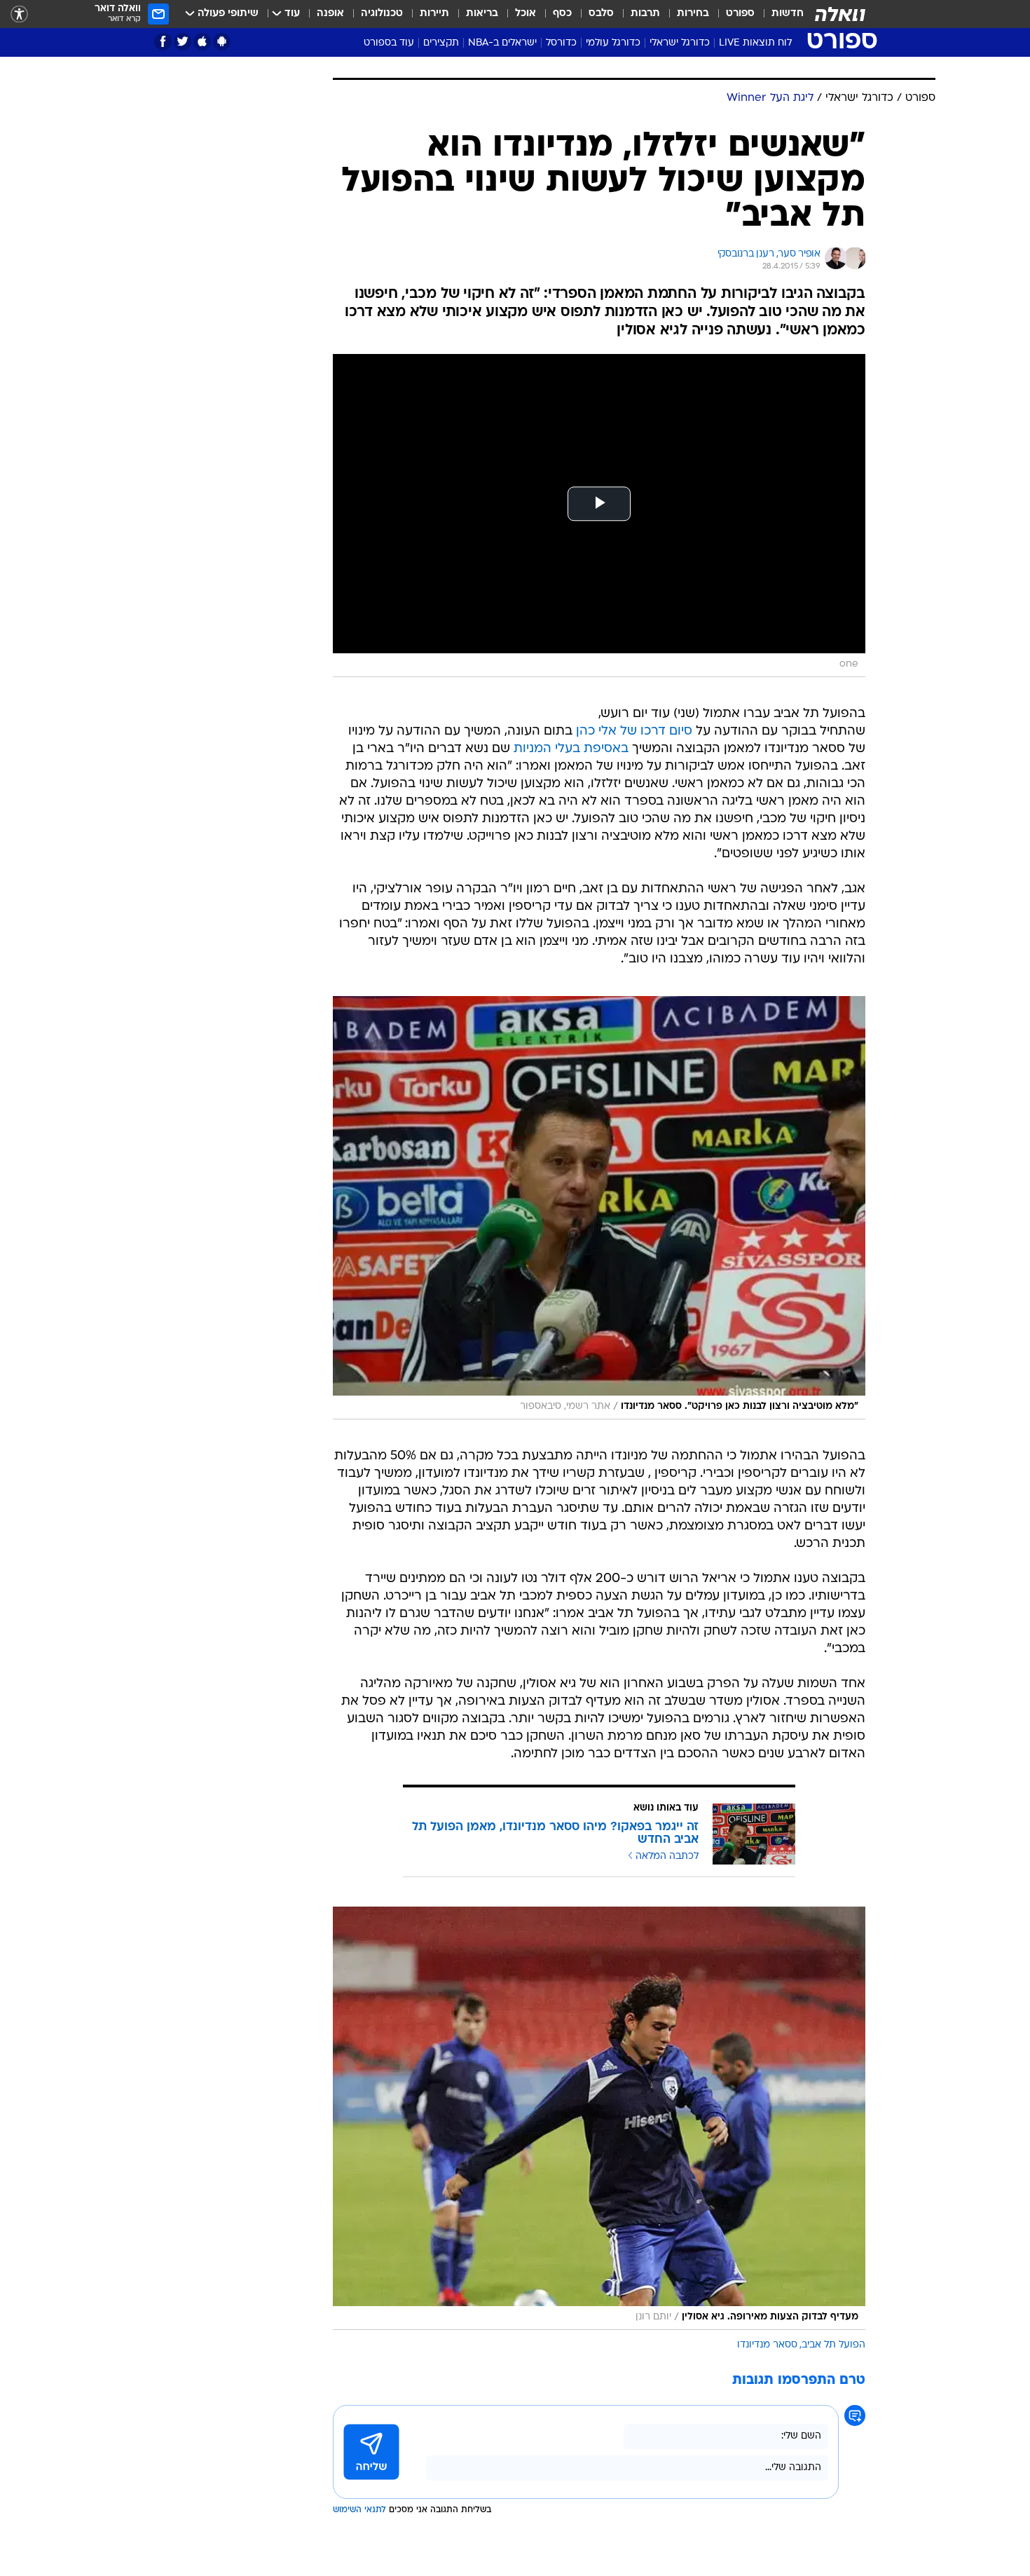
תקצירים (441, 43)
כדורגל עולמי (613, 43)
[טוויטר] (183, 42)
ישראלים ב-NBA (502, 43)
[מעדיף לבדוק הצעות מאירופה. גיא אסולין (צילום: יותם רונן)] (599, 2118)
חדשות (788, 14)
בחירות (693, 14)
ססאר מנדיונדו (767, 2345)
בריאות (482, 14)
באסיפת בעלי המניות (571, 749)
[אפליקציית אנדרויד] (222, 42)
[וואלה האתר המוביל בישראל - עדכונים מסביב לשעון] (840, 14)
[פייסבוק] (163, 42)
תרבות (645, 14)
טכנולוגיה (382, 14)
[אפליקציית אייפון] (202, 42)
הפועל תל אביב (833, 2345)
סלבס (601, 14)
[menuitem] (779, 14)
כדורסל (561, 43)
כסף (562, 14)
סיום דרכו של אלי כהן (634, 731)
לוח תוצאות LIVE (755, 43)
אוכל (526, 14)
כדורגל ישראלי (680, 43)
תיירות (434, 14)
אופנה (330, 14)
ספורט (740, 14)
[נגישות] (19, 14)
